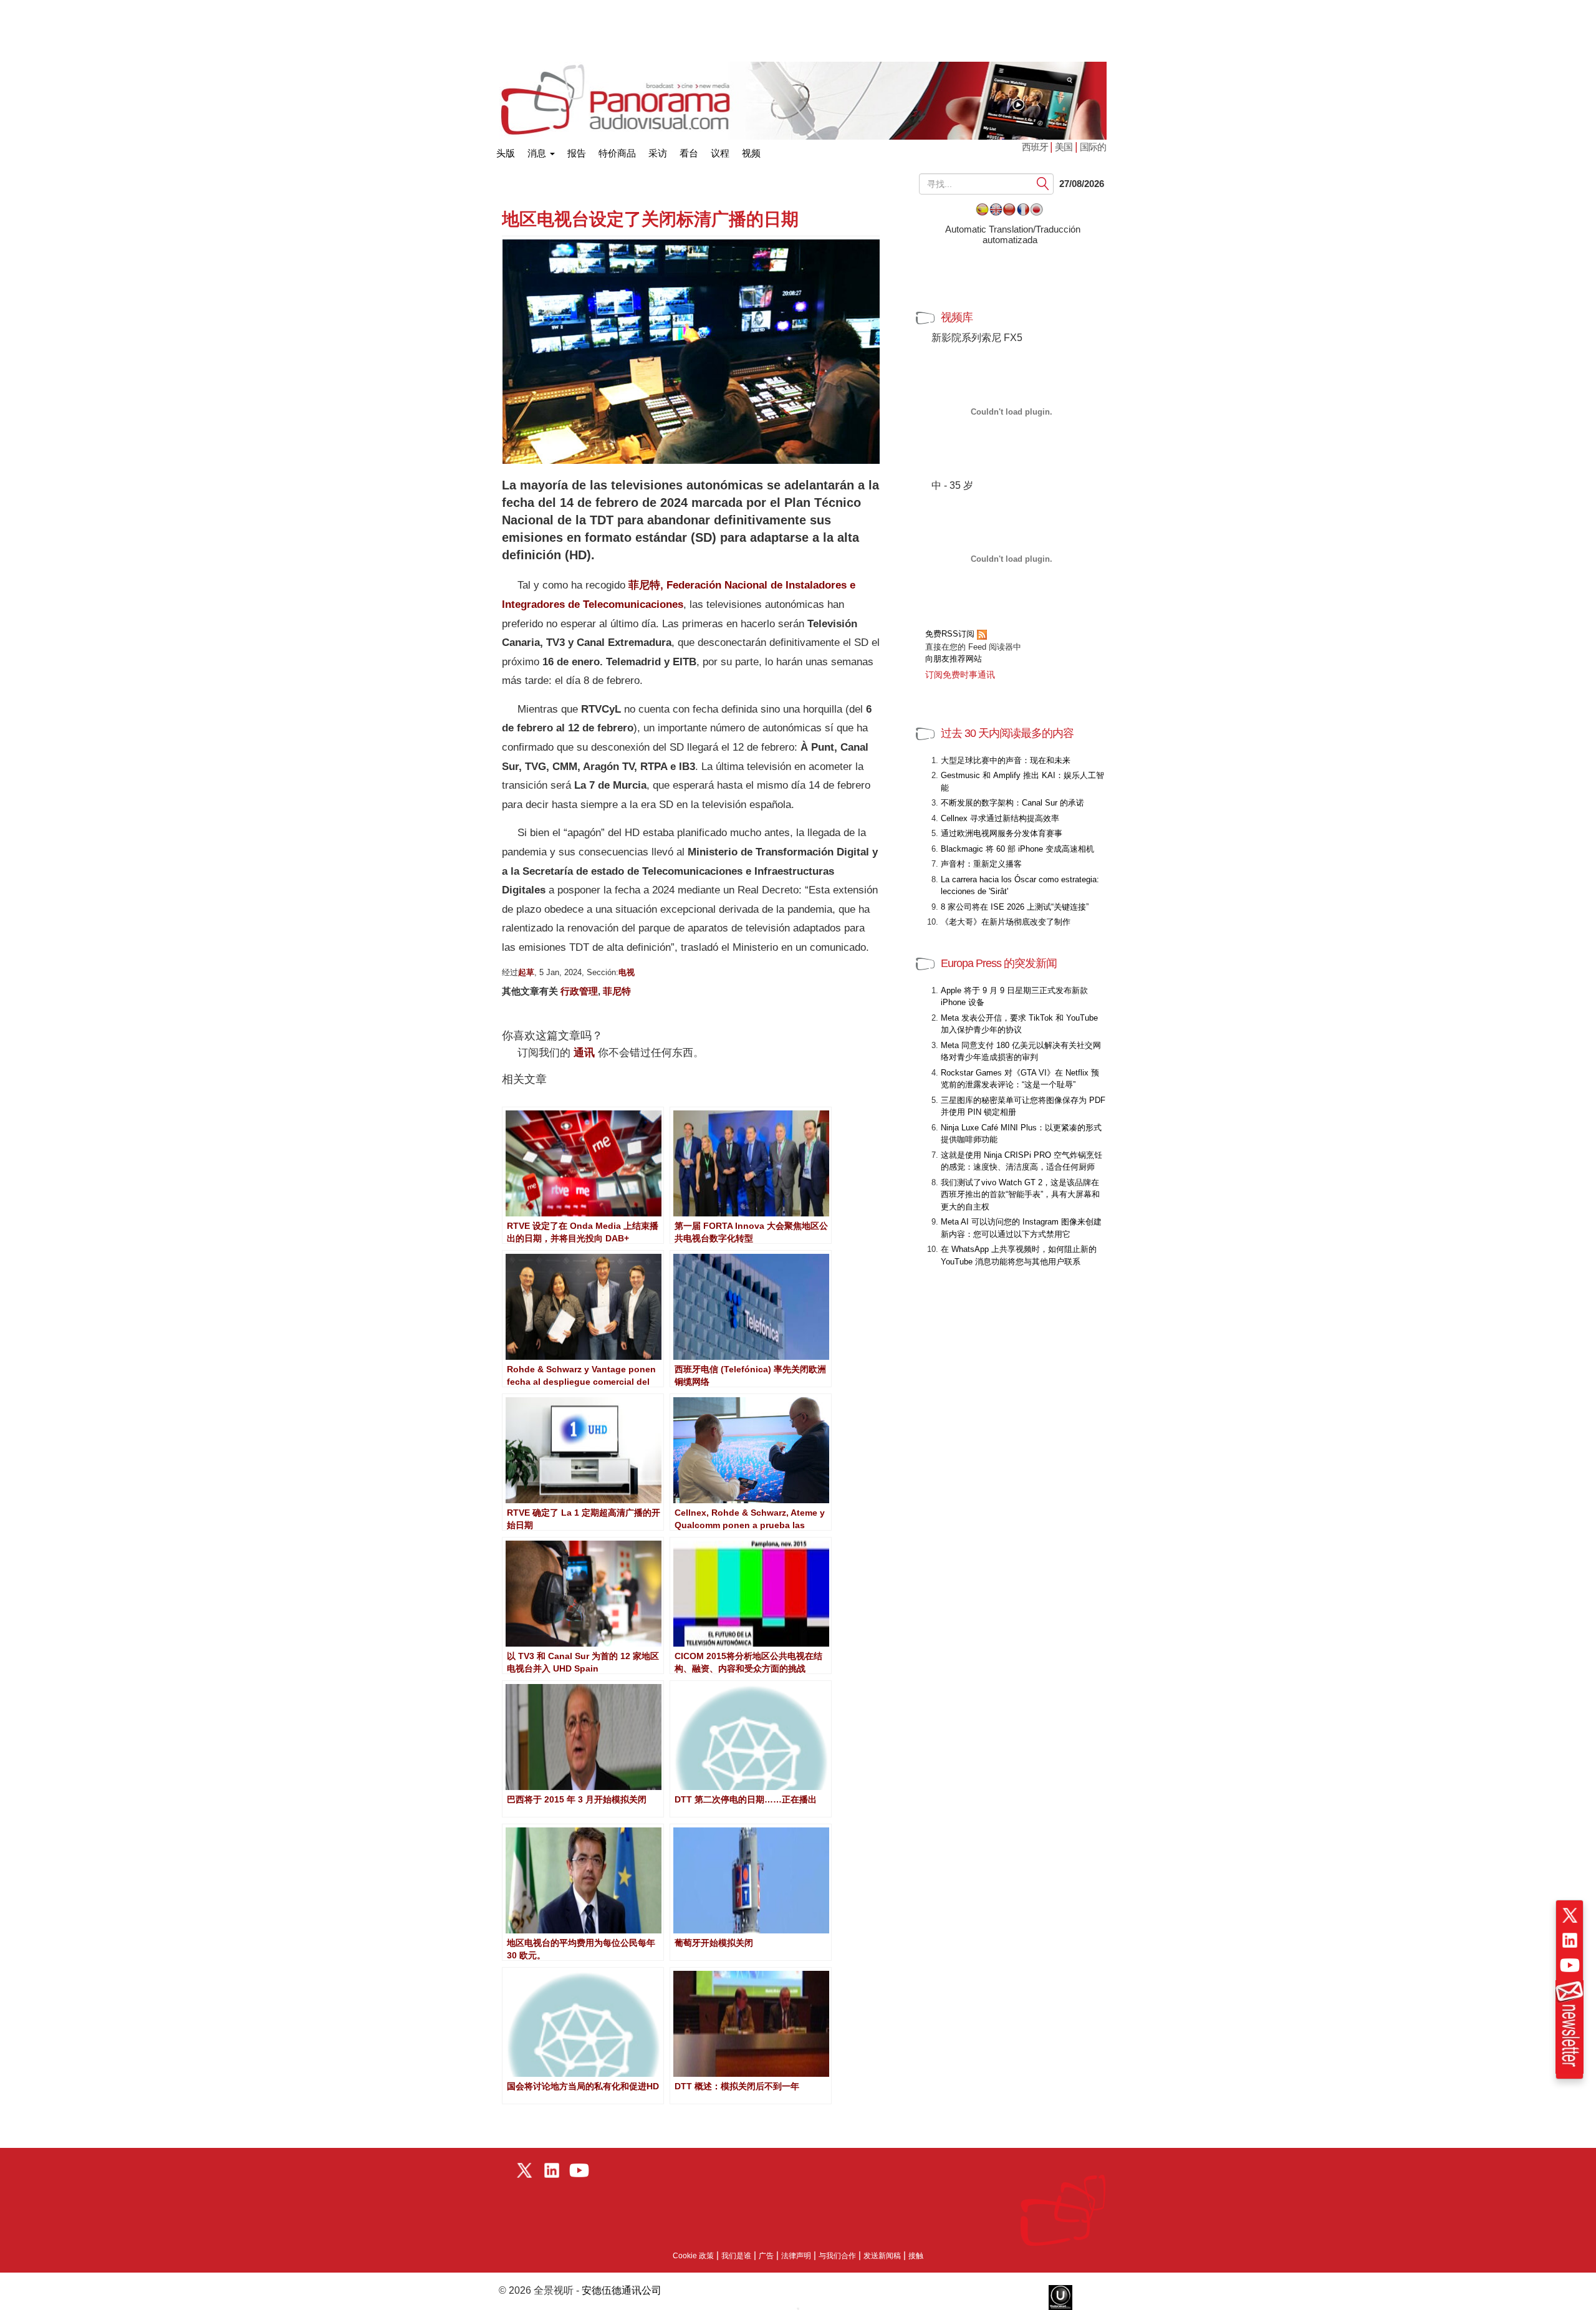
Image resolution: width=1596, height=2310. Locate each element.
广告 (766, 2256)
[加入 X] (1570, 1915)
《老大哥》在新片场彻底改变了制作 (1006, 922)
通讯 (584, 1053)
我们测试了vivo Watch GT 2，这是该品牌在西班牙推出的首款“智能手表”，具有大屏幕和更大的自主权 (1020, 1195)
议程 (720, 153)
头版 (506, 151)
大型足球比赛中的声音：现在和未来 (1006, 760)
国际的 (1093, 147)
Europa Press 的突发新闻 (999, 963)
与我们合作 (837, 2256)
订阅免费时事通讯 (960, 675)
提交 (1043, 184)
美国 (1064, 147)
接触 (916, 2256)
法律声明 (796, 2256)
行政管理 (579, 991)
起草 (526, 972)
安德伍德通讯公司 (622, 2290)
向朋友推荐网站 (954, 659)
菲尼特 (617, 991)
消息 (538, 153)
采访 (658, 153)
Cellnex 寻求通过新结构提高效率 (1000, 818)
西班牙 (1036, 147)
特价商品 (617, 153)
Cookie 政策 (693, 2256)
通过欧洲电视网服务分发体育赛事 (1002, 833)
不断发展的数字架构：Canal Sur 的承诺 (1012, 803)
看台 (689, 153)
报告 (577, 153)
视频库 (957, 317)
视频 (751, 153)
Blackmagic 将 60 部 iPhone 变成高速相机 (1017, 849)
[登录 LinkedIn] (1570, 1940)
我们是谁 (736, 2256)
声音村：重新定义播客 (981, 864)
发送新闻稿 (882, 2256)
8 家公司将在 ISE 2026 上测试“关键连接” (1015, 907)
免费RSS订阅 (951, 634)
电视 (627, 972)
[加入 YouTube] (1570, 1965)
